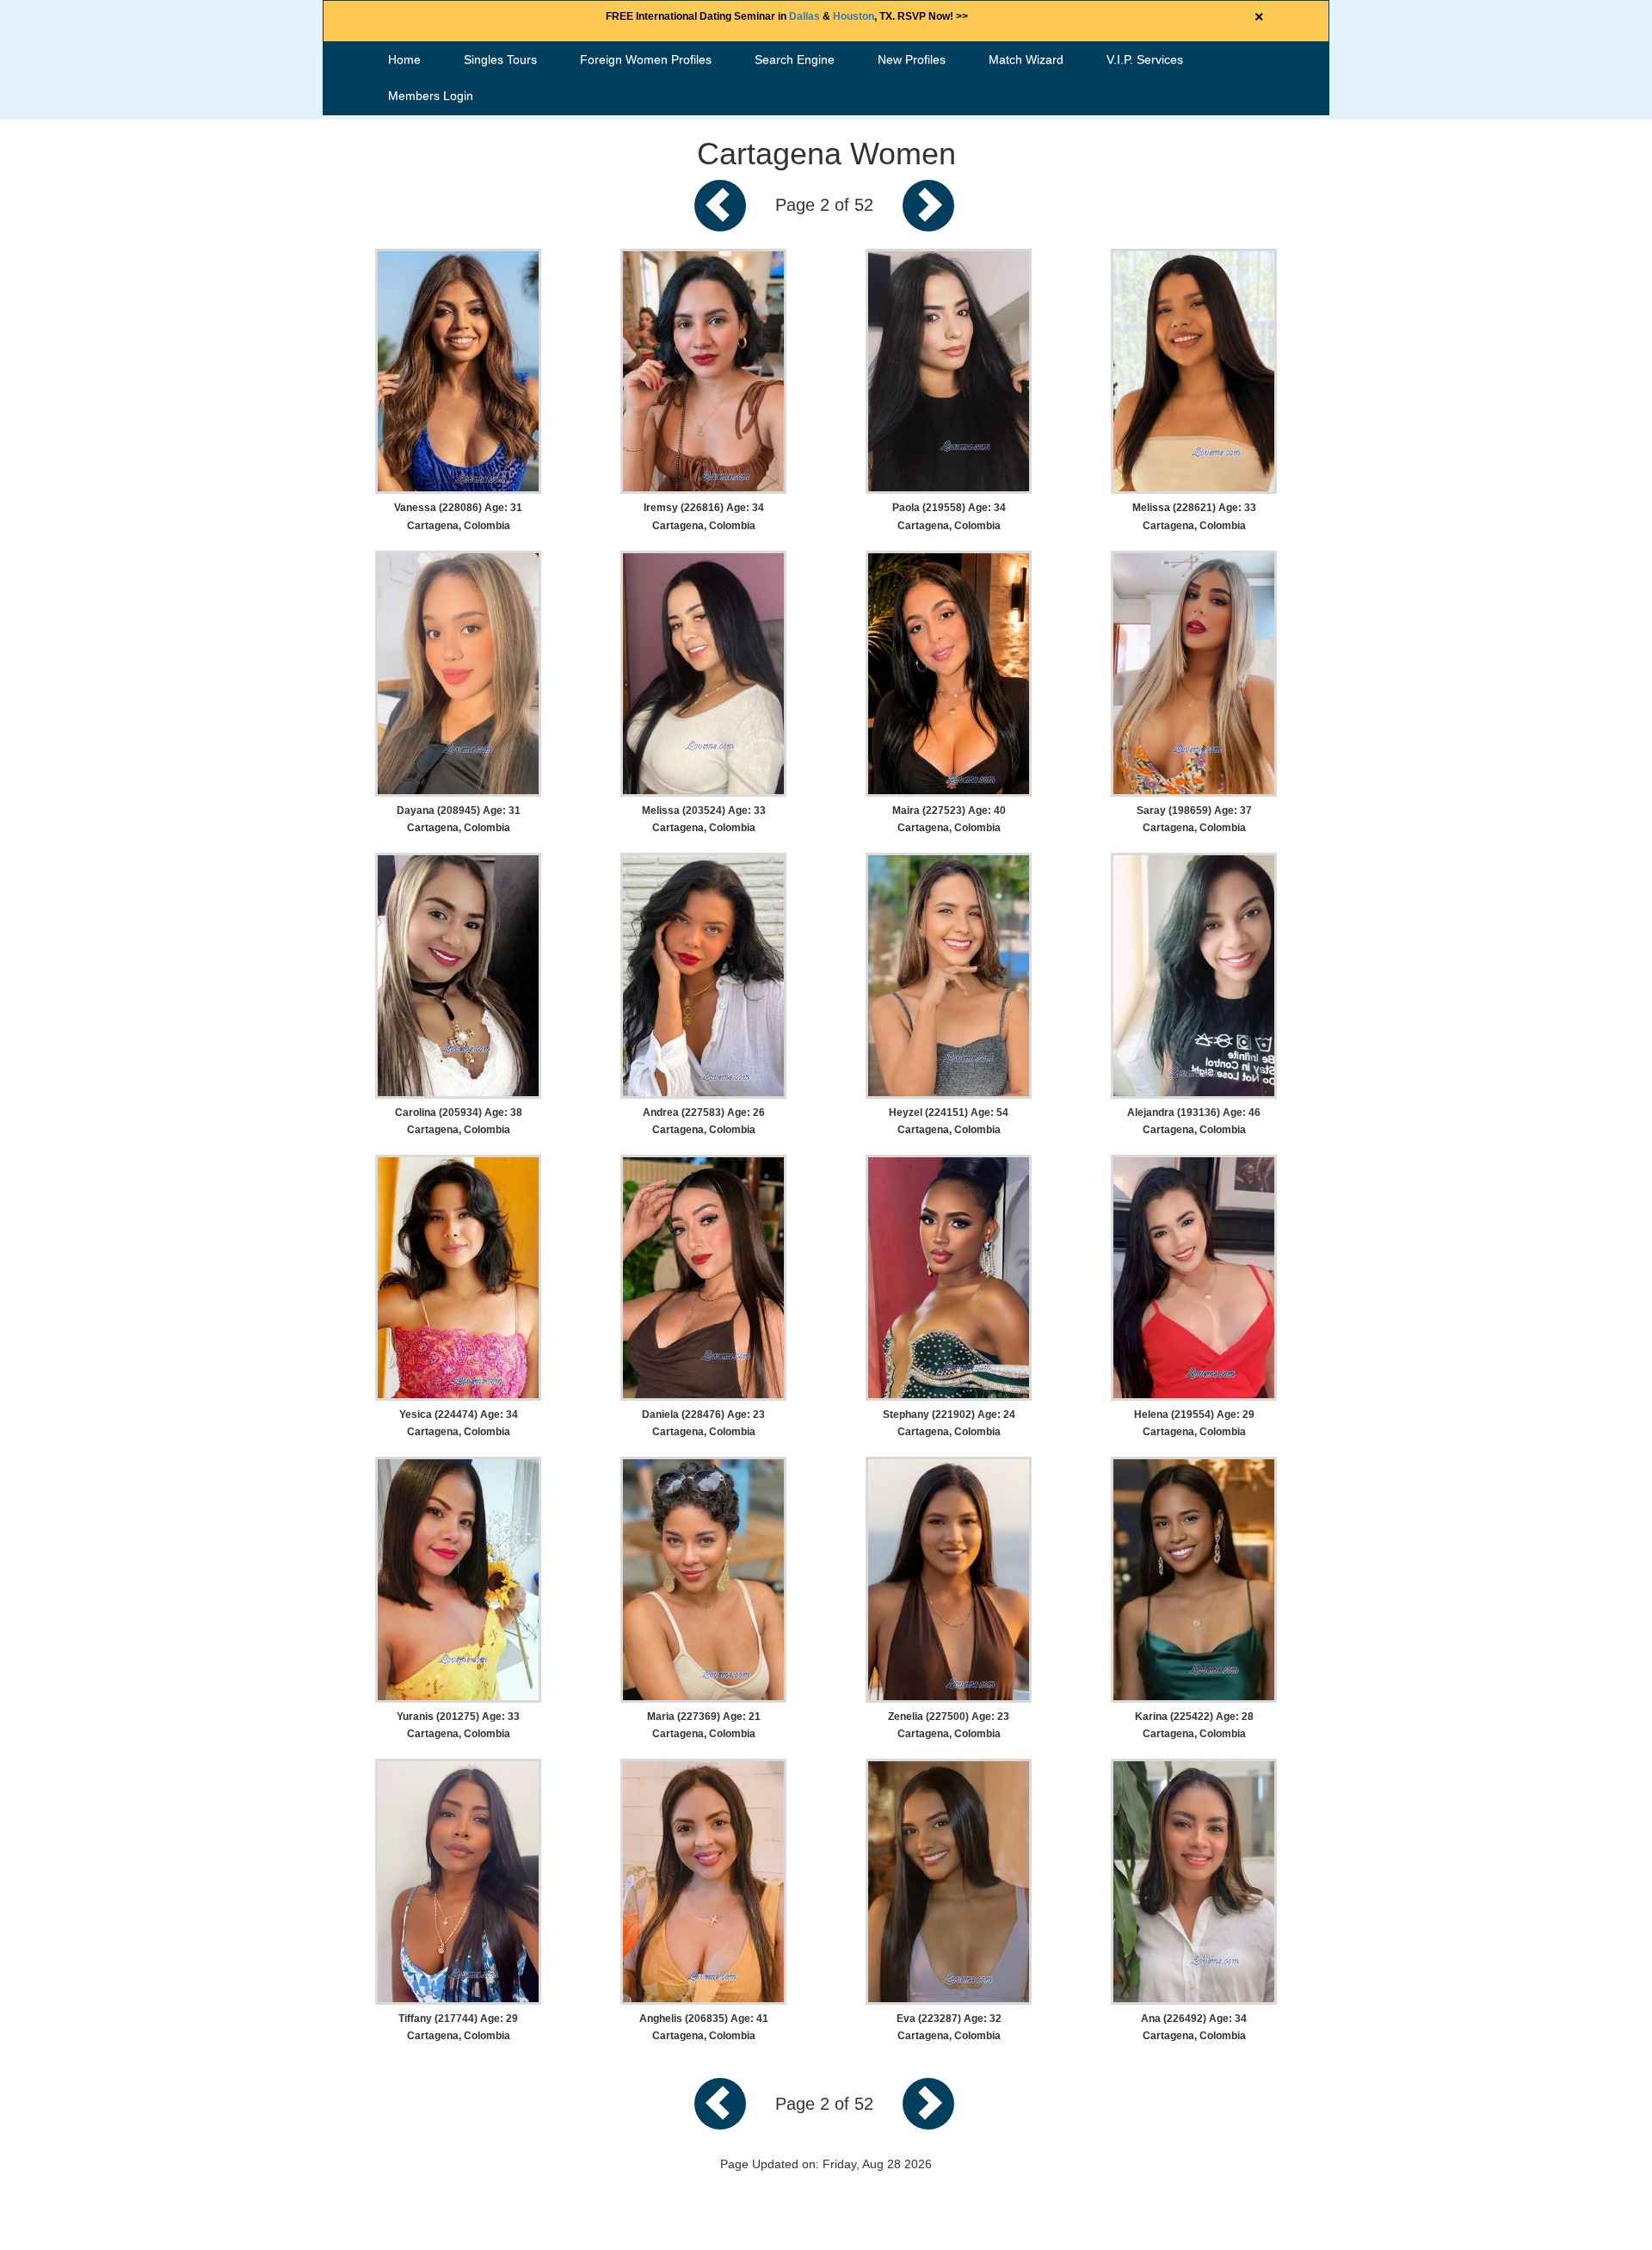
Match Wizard (1026, 59)
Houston (854, 16)
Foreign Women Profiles (646, 59)
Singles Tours (500, 59)
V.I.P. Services (1145, 59)
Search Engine (795, 59)
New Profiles (912, 59)
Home (404, 59)
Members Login (431, 96)
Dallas (804, 16)
